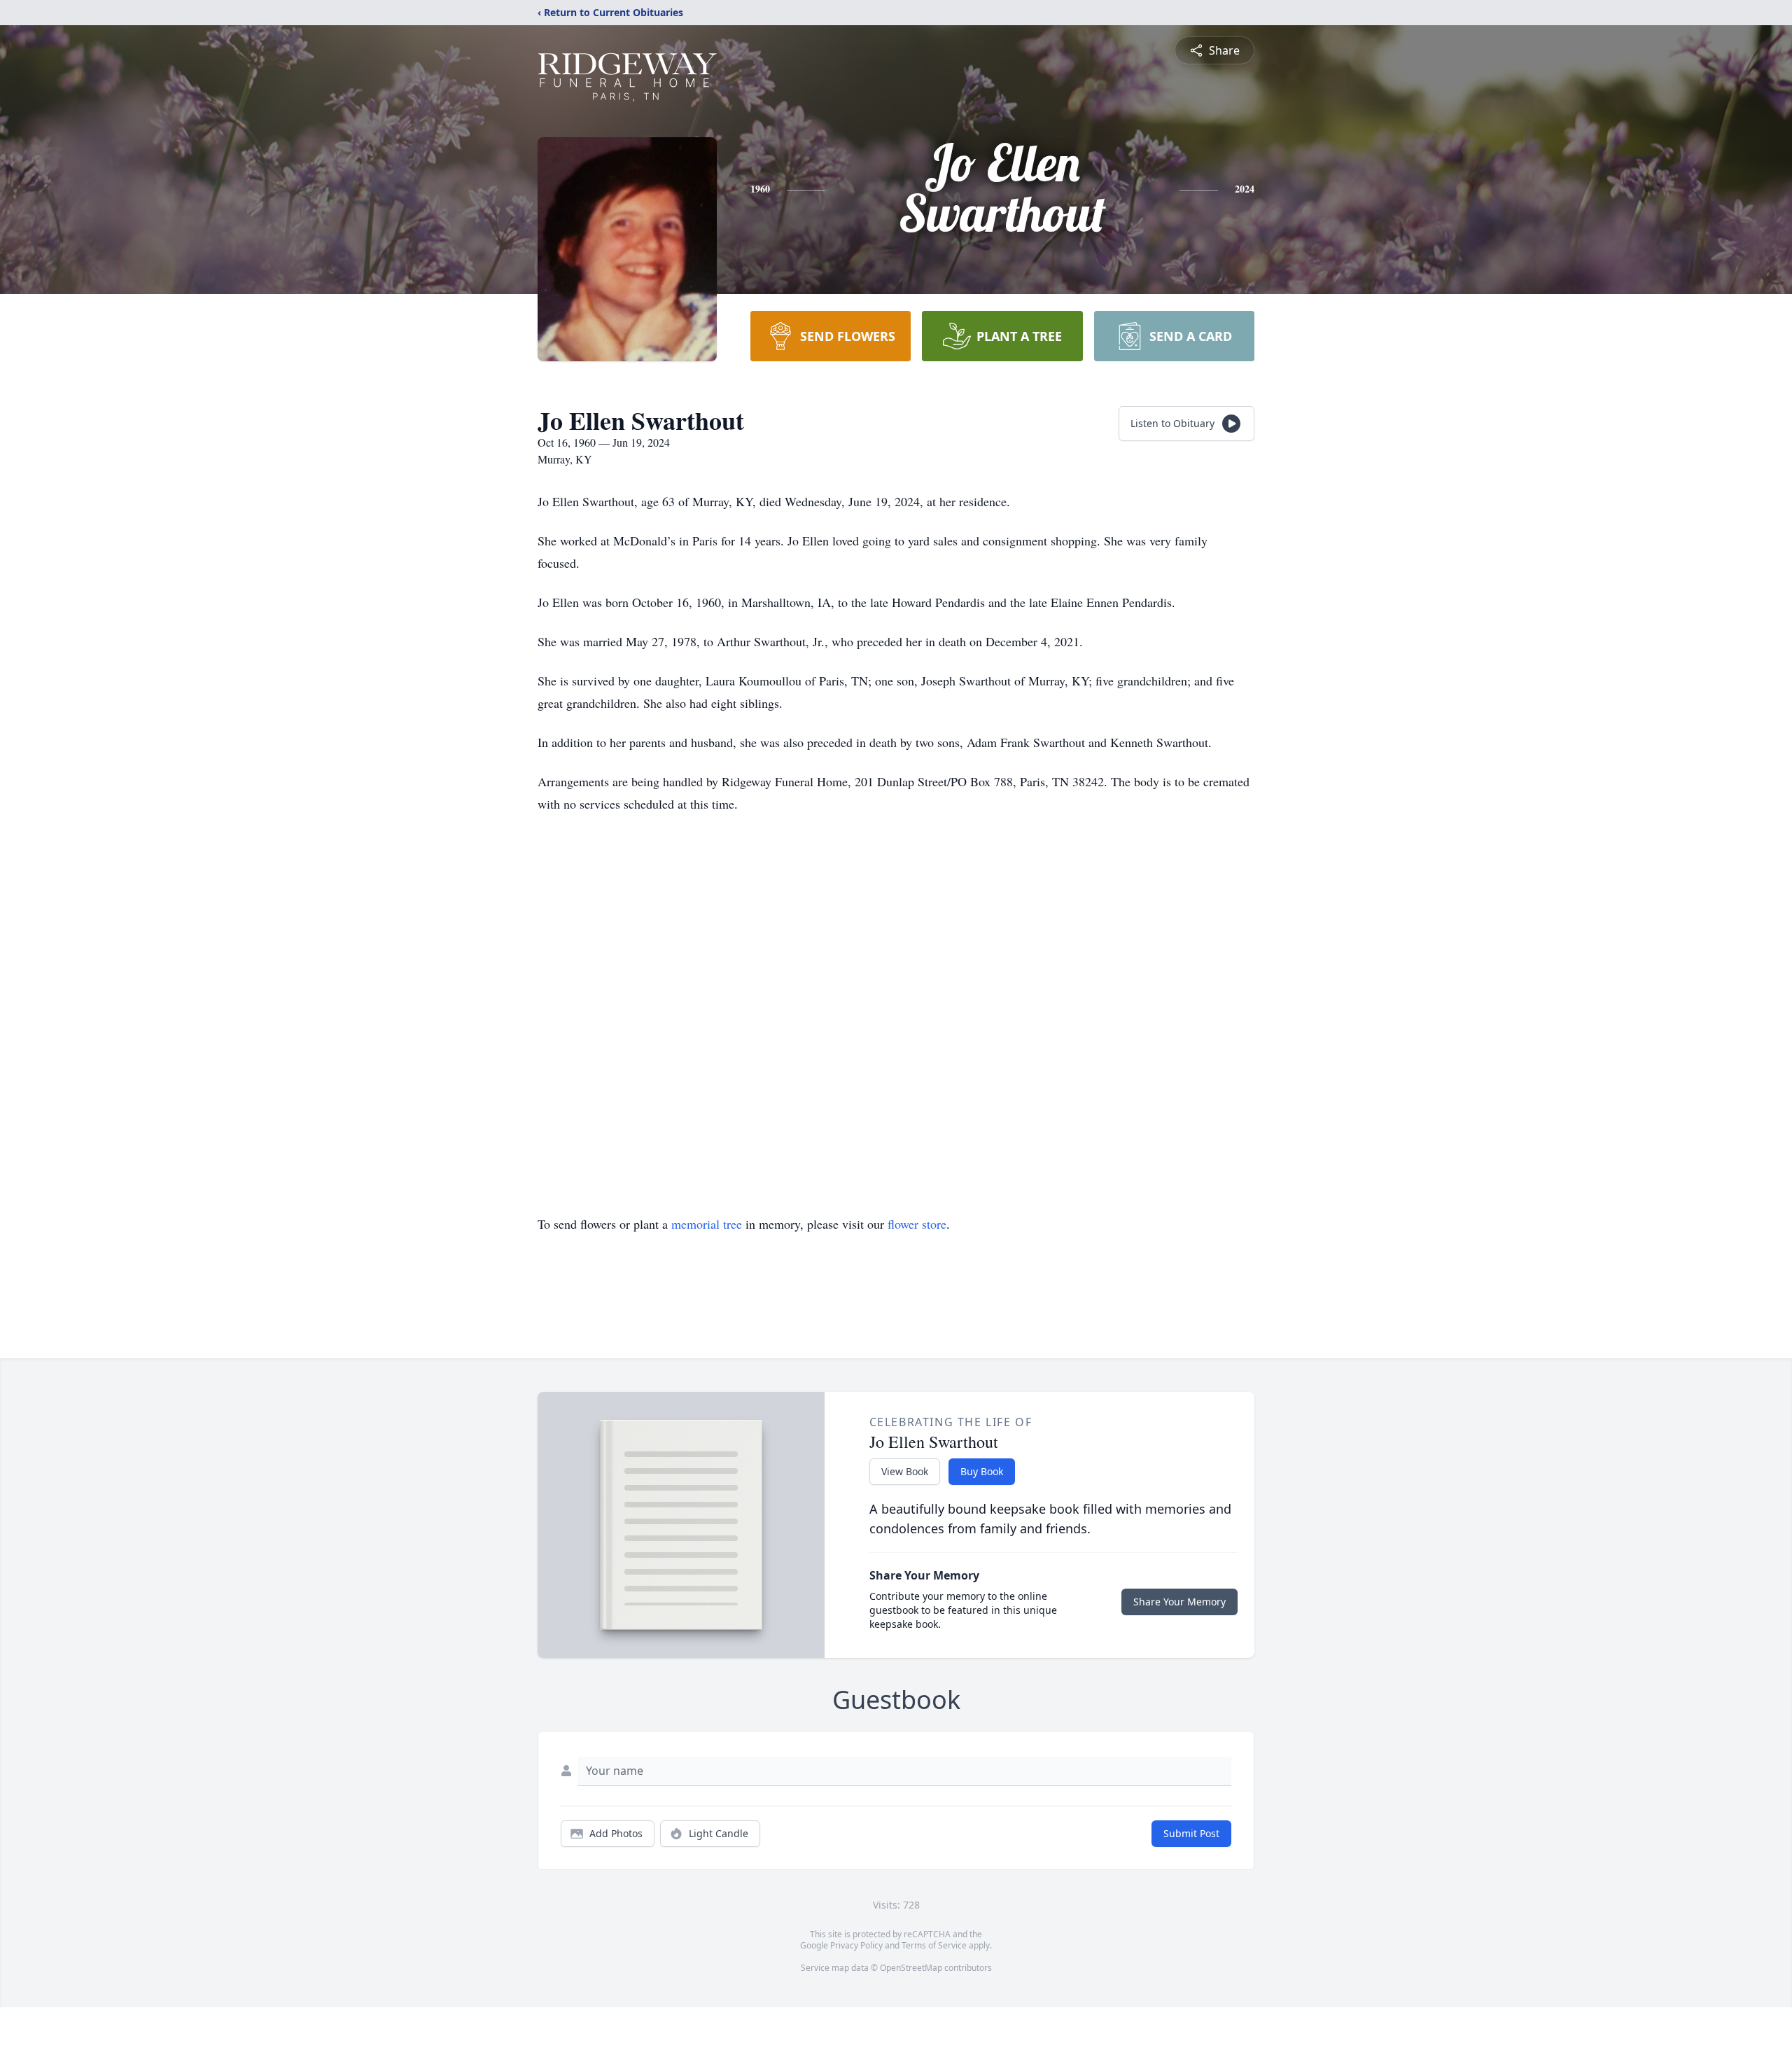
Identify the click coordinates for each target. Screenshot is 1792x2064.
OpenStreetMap (911, 1968)
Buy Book (982, 1471)
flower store (917, 1224)
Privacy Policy (856, 1945)
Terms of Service (934, 1945)
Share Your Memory (1179, 1602)
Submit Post (1191, 1833)
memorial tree (707, 1224)
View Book (905, 1471)
